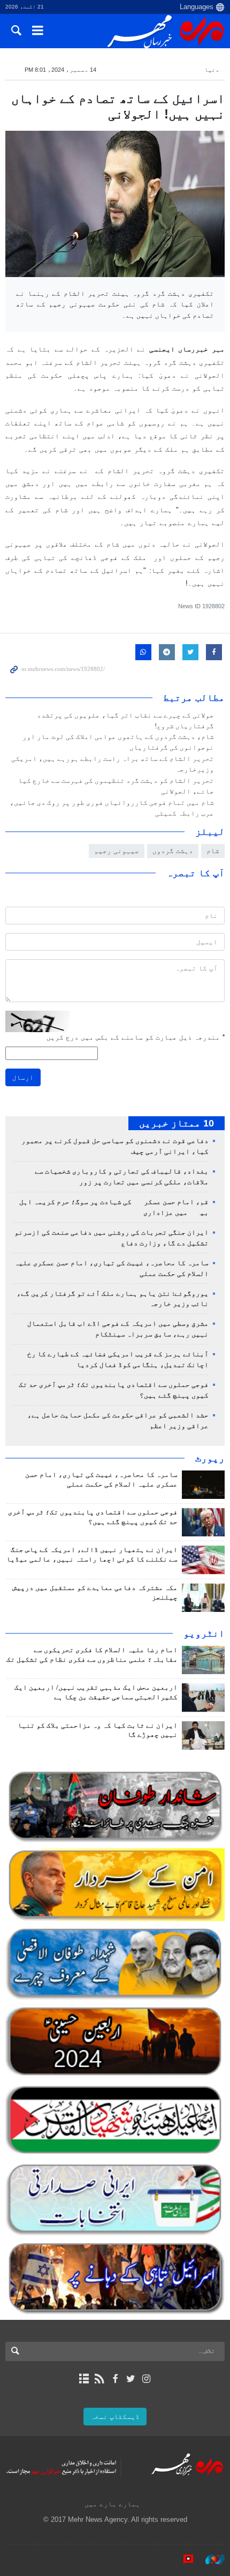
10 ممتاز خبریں (177, 1123)
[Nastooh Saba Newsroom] (210, 2559)
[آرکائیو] (84, 2379)
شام (213, 851)
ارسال (23, 1077)
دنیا (212, 70)
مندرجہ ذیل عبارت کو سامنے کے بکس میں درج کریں (136, 1037)
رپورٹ (210, 1458)
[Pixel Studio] (183, 2559)
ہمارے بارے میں (112, 2504)
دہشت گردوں (173, 851)
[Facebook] (115, 2379)
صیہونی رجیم (117, 851)
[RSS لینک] (99, 2379)
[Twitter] (131, 2379)
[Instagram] (146, 2379)
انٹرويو (204, 1633)
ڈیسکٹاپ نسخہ (115, 2417)
